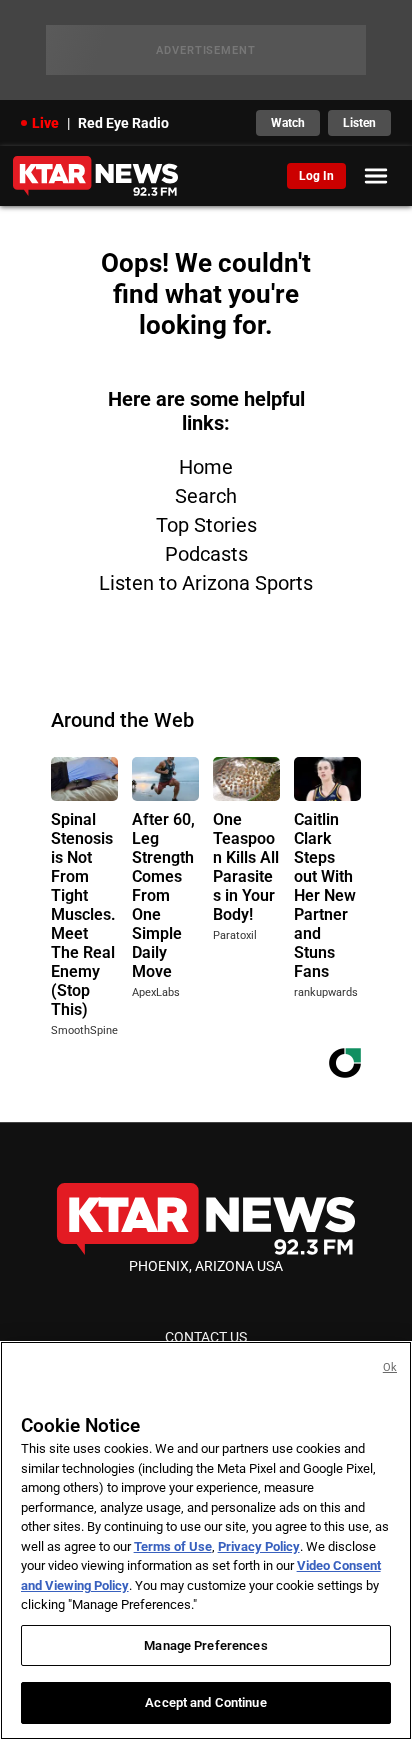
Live (45, 123)
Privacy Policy (259, 1546)
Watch (288, 123)
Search (206, 496)
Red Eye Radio (123, 123)
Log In (316, 176)
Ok (390, 1367)
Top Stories (206, 525)
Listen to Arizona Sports (206, 583)
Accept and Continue (205, 1702)
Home (206, 467)
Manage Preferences (205, 1645)
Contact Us (206, 1337)
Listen (359, 123)
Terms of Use (173, 1546)
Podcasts (206, 554)
